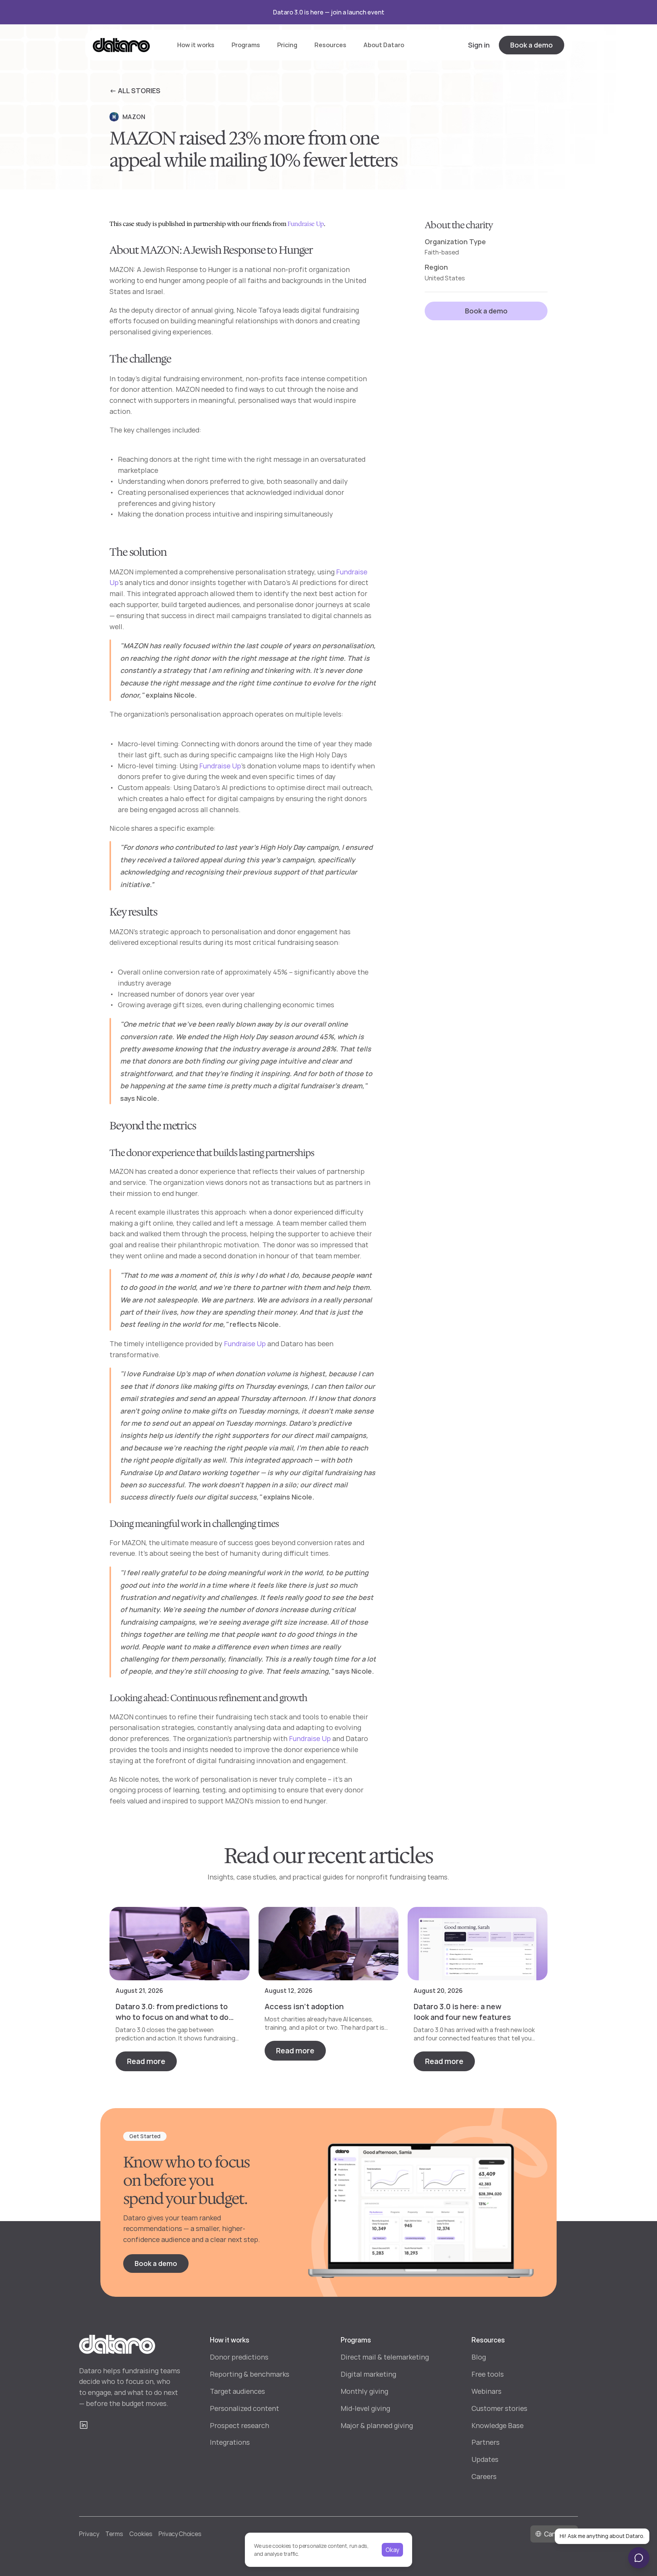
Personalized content (244, 2408)
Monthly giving (364, 2391)
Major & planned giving (377, 2425)
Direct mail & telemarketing (385, 2357)
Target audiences (237, 2391)
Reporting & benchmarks (250, 2374)
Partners (486, 2442)
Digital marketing (368, 2374)
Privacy (89, 2534)
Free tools (488, 2374)
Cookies (141, 2534)
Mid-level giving (365, 2408)
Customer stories (499, 2408)
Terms (114, 2534)
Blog (479, 2357)
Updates (485, 2459)
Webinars (486, 2391)
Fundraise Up (306, 224)
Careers (484, 2476)
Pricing (287, 45)
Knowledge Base (498, 2425)
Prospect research (240, 2425)
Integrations (230, 2442)
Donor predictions (239, 2357)
